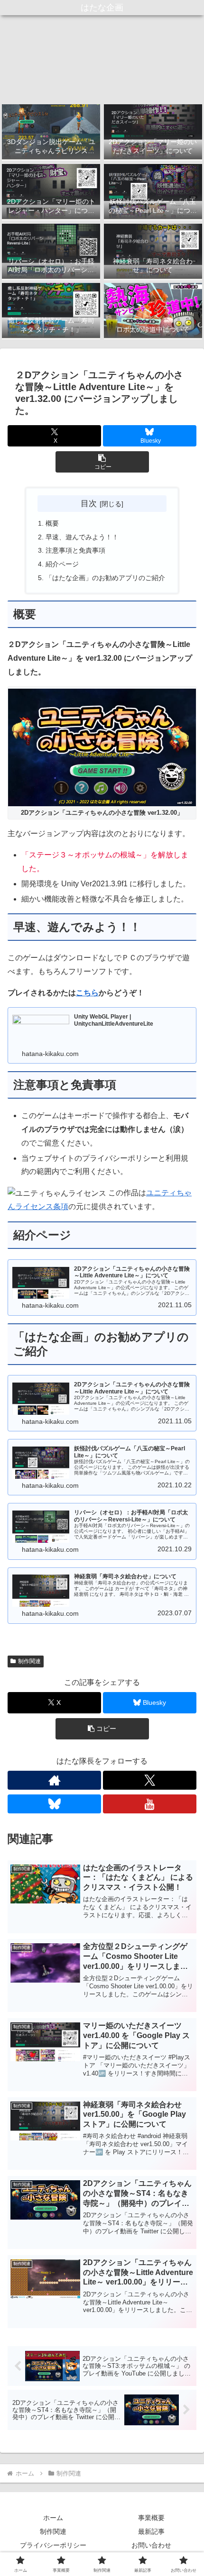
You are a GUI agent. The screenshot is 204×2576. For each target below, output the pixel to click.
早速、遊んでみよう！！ (82, 537)
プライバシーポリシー (53, 2545)
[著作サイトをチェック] (54, 1780)
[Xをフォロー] (150, 1780)
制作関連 (29, 1661)
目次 (89, 503)
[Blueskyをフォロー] (54, 1804)
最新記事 (151, 2531)
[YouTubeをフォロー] (150, 1804)
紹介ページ (62, 564)
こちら (87, 993)
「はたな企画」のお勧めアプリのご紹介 (105, 578)
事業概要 (151, 2518)
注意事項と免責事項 (75, 550)
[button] (102, 462)
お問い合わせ (151, 2545)
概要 (52, 523)
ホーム (53, 2518)
